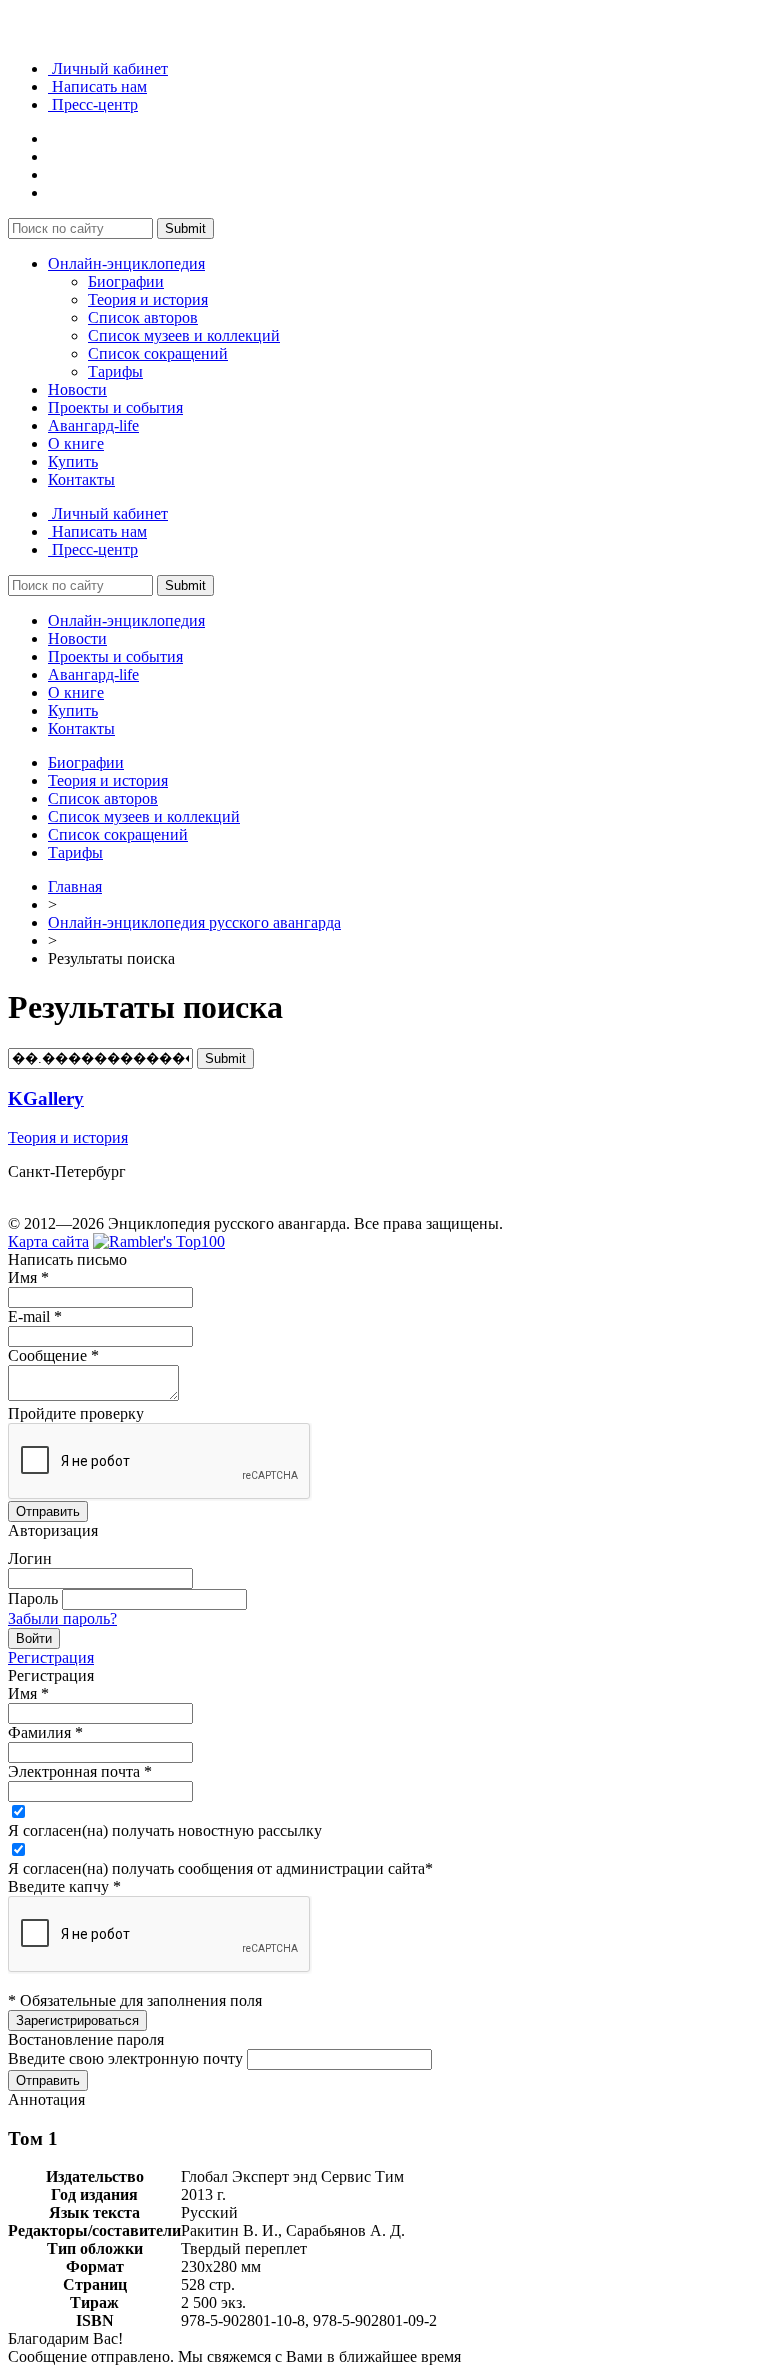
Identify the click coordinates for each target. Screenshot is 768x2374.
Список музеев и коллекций (184, 335)
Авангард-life (93, 425)
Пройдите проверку (76, 1413)
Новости (77, 389)
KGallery (46, 1098)
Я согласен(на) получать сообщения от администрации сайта (220, 1868)
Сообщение (53, 1355)
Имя (28, 1277)
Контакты (81, 479)
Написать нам (97, 86)
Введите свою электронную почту (125, 2058)
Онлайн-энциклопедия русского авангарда (194, 922)
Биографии (126, 281)
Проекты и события (115, 407)
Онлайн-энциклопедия (126, 263)
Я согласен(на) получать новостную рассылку (165, 1830)
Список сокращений (158, 353)
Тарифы (115, 371)
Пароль (33, 1598)
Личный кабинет (108, 68)
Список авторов (143, 317)
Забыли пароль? (62, 1618)
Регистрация (51, 1657)
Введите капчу (64, 1886)
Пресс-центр (93, 104)
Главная (75, 886)
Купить (73, 461)
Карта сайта (48, 1241)
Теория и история (148, 299)
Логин (30, 1558)
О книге (76, 443)
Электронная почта (80, 1771)
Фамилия (45, 1732)
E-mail (35, 1316)
